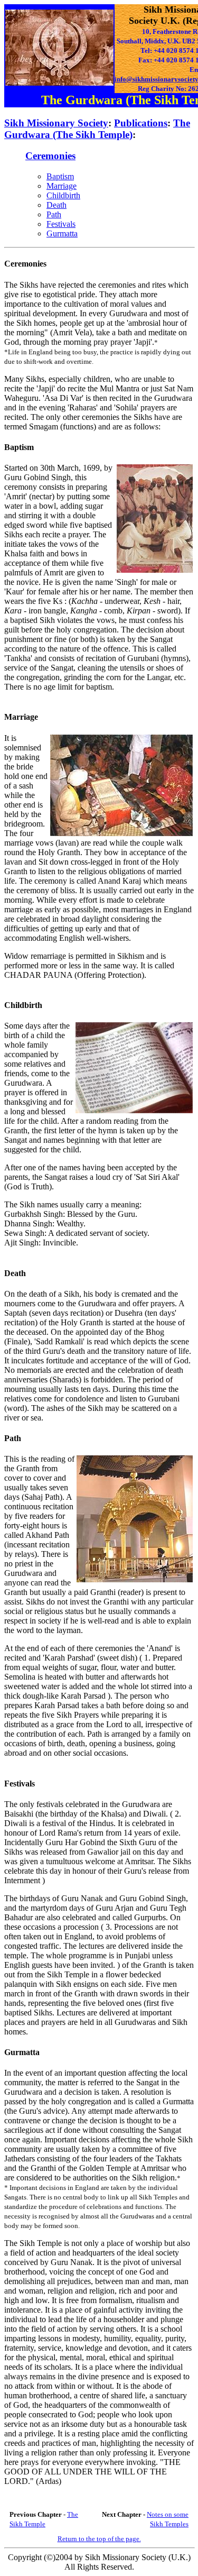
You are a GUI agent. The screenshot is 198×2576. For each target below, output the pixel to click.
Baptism (60, 176)
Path (54, 214)
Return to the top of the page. (99, 2539)
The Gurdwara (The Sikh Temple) (97, 129)
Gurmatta (62, 233)
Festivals (61, 224)
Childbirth (63, 195)
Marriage (62, 186)
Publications (141, 123)
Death (56, 205)
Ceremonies (50, 156)
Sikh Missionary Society (56, 123)
